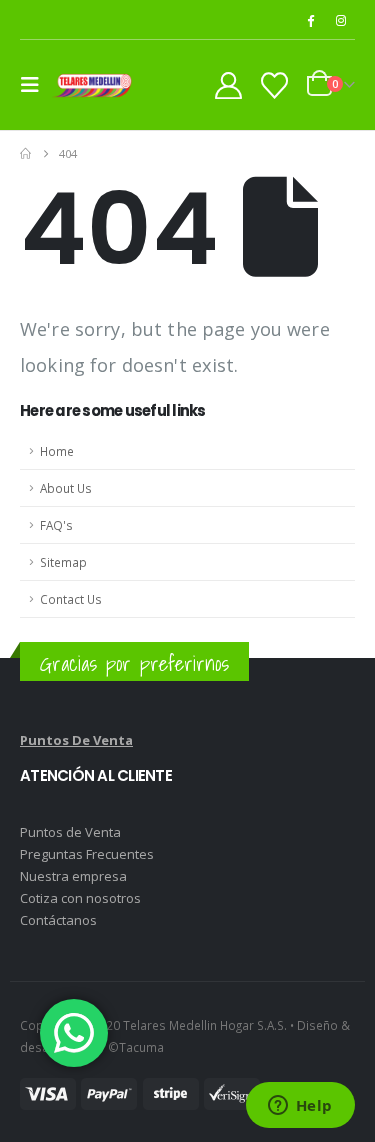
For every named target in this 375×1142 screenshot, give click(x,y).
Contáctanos (58, 920)
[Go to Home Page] (25, 154)
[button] (36, 85)
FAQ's (56, 525)
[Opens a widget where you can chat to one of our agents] (300, 1107)
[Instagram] (341, 20)
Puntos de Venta (70, 832)
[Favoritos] (274, 85)
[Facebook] (310, 20)
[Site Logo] (92, 85)
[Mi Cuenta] (229, 85)
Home (57, 451)
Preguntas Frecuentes (87, 854)
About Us (66, 488)
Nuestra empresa (73, 876)
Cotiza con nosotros (80, 898)
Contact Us (71, 599)
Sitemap (63, 562)
